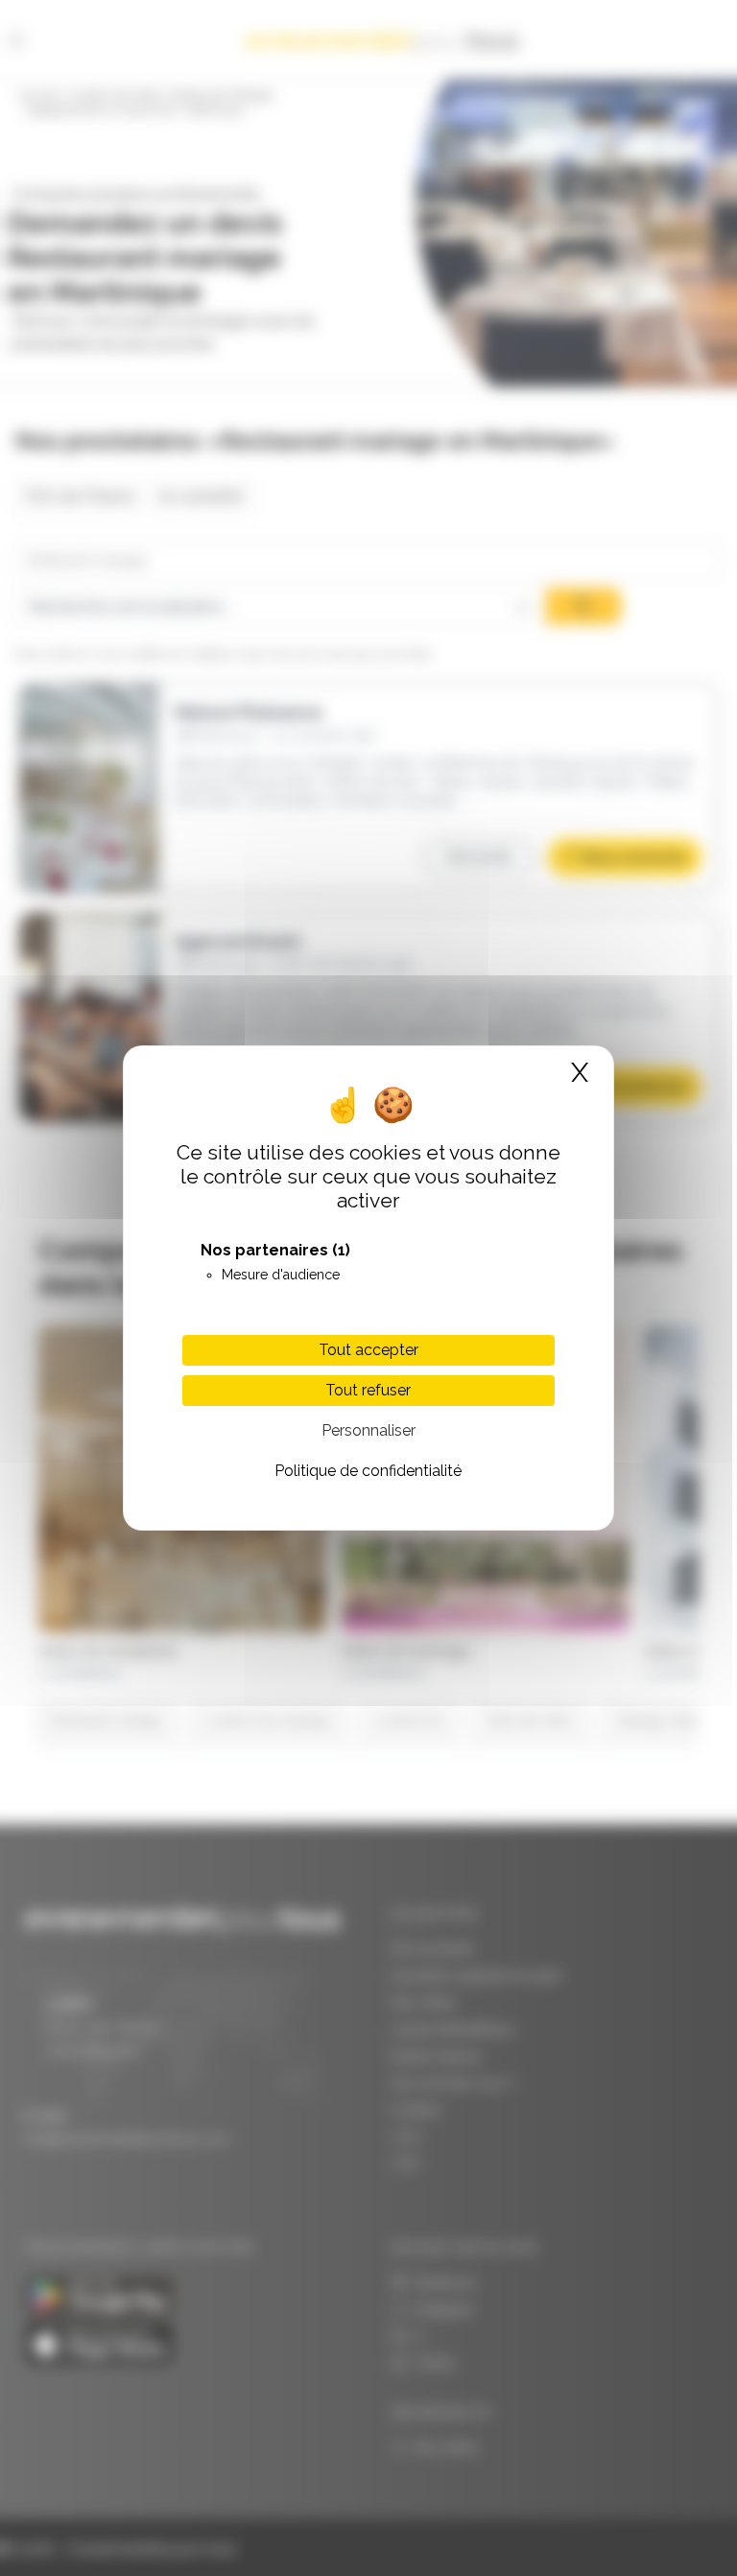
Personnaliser (368, 1430)
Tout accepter (368, 1350)
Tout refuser (368, 1390)
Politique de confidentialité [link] (368, 1471)
